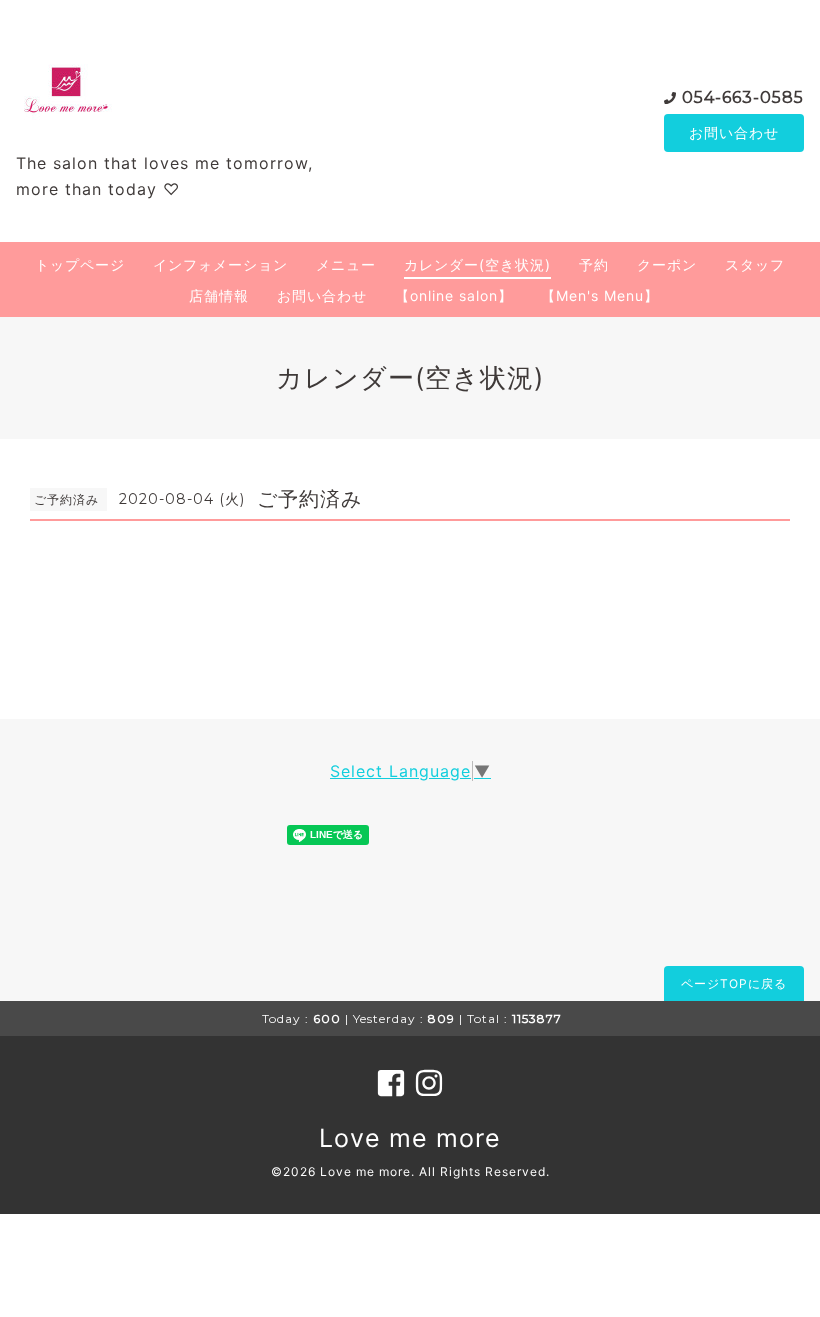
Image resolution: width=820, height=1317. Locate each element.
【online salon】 (454, 295)
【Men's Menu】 (600, 295)
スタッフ (755, 264)
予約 (594, 264)
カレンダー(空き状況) (477, 264)
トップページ (80, 264)
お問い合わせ (734, 132)
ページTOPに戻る (734, 983)
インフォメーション (220, 264)
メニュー (346, 264)
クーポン (667, 264)
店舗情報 (219, 295)
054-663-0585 (743, 97)
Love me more (410, 1138)
